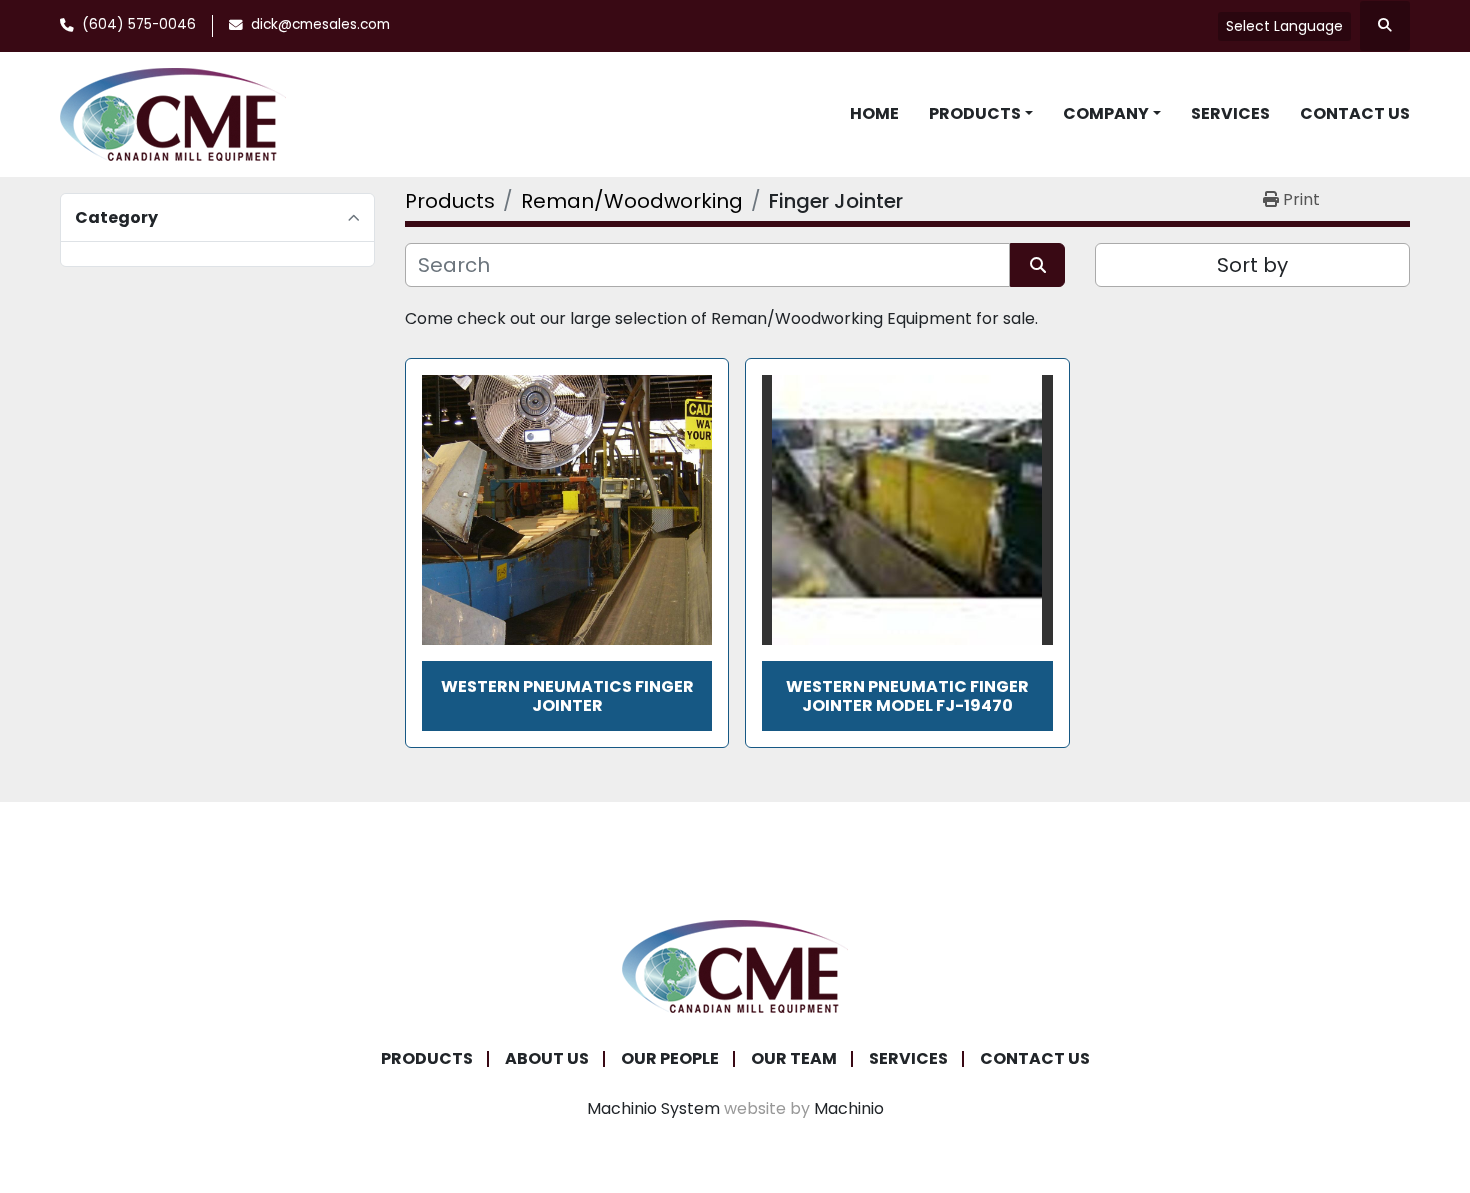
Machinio (849, 1108)
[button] (981, 114)
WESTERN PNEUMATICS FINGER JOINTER (567, 696)
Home (874, 113)
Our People (670, 1058)
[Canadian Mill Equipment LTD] (735, 965)
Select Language (1284, 26)
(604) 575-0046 (139, 24)
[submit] (1037, 265)
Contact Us (1355, 113)
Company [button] (1106, 113)
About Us (547, 1058)
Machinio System (653, 1108)
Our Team (794, 1058)
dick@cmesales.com (320, 24)
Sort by (1252, 265)
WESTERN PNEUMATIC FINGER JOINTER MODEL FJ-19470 (907, 696)
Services (1230, 113)
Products (975, 113)
